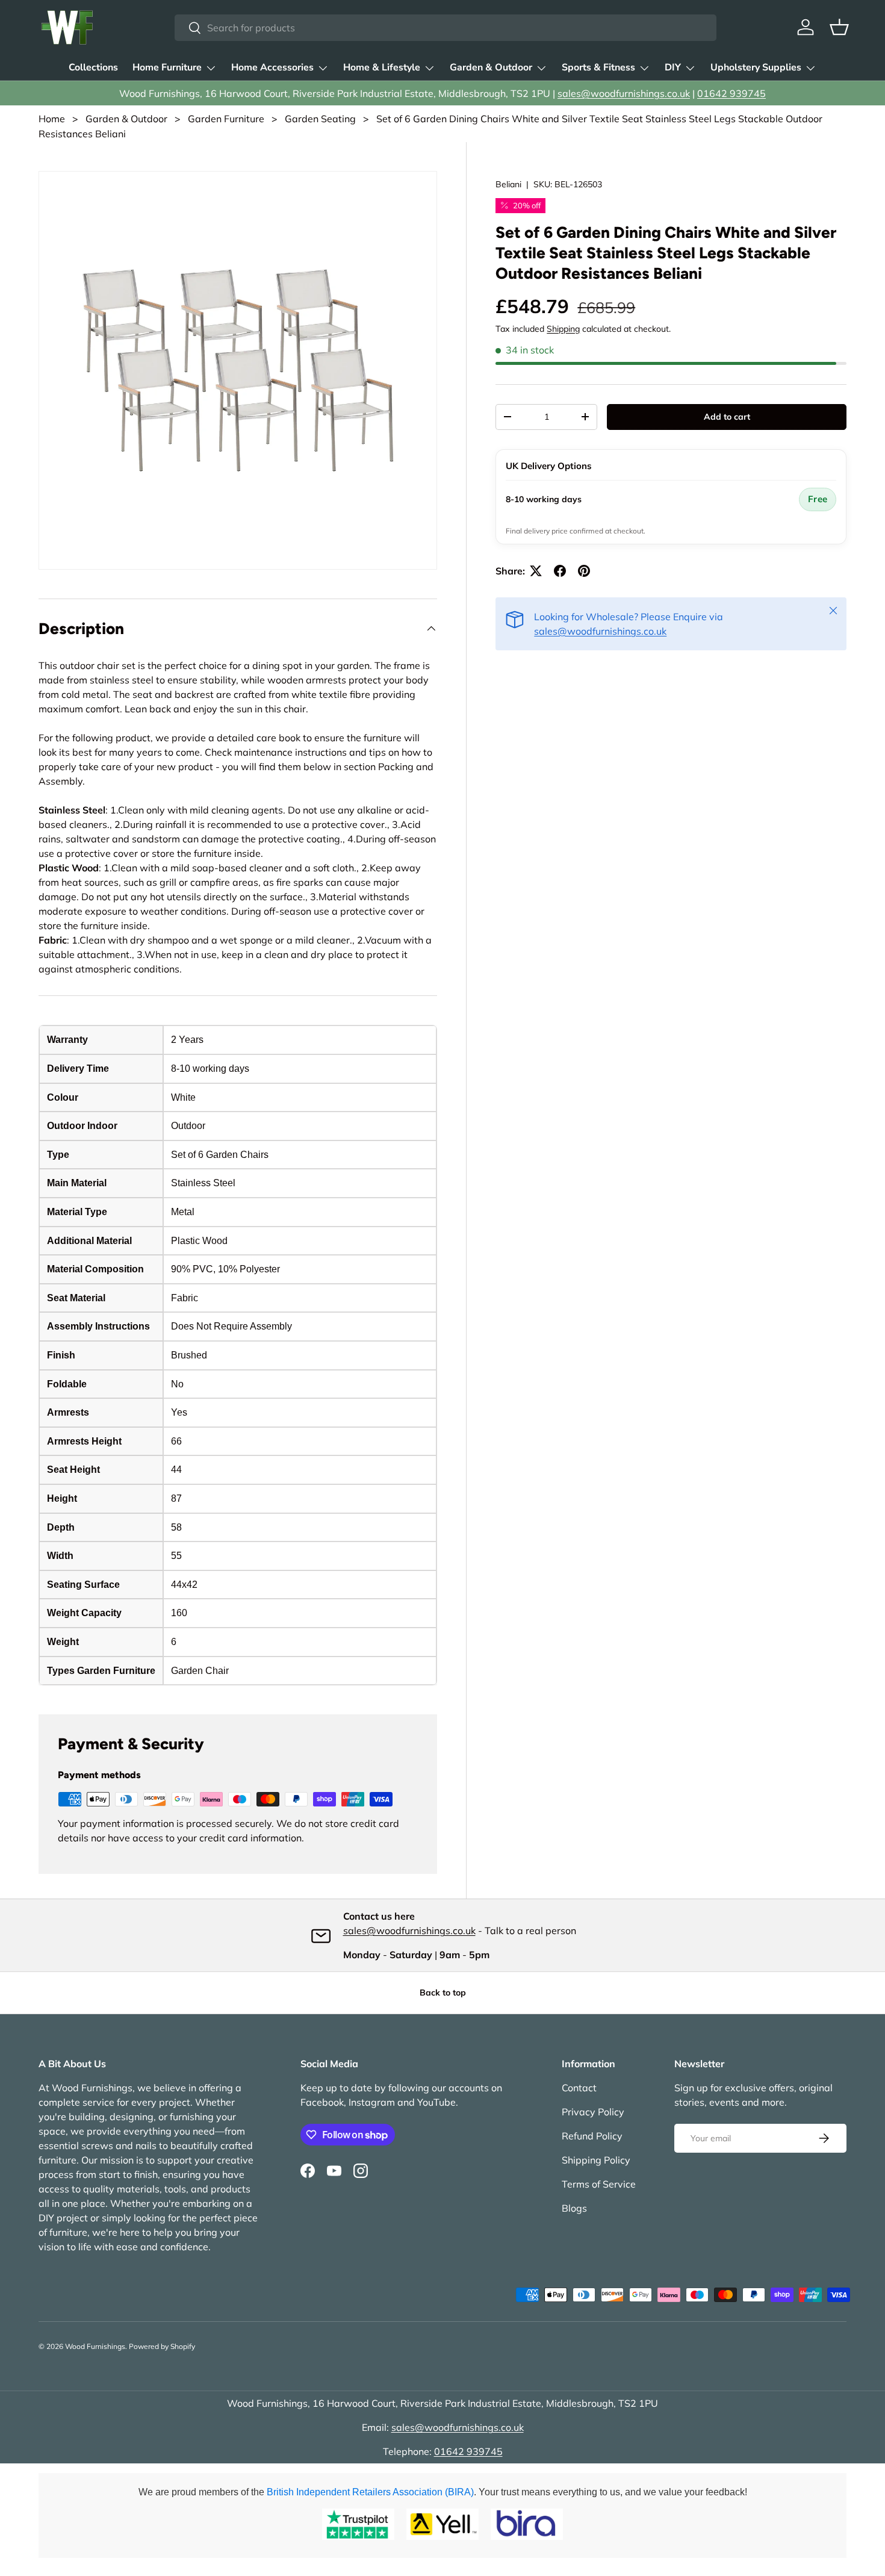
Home (52, 119)
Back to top (443, 1993)
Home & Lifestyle (382, 67)
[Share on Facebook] (560, 571)
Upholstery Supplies (756, 67)
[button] (839, 27)
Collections (93, 67)
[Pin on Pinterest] (584, 571)
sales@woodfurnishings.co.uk (624, 93)
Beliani (508, 184)
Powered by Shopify (162, 2346)
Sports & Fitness (598, 67)
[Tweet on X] (536, 571)
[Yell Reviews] (442, 2524)
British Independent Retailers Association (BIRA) (370, 2492)
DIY (673, 67)
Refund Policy (592, 2136)
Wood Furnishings (95, 2346)
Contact (579, 2088)
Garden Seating (320, 119)
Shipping (563, 329)
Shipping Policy (596, 2160)
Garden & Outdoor (491, 67)
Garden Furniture (226, 119)
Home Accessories (272, 67)
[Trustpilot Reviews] (358, 2524)
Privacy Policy (593, 2112)
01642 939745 (731, 93)
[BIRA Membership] (527, 2524)
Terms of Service (599, 2184)
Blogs (574, 2208)
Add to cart (727, 417)
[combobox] (445, 28)
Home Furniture (167, 67)
